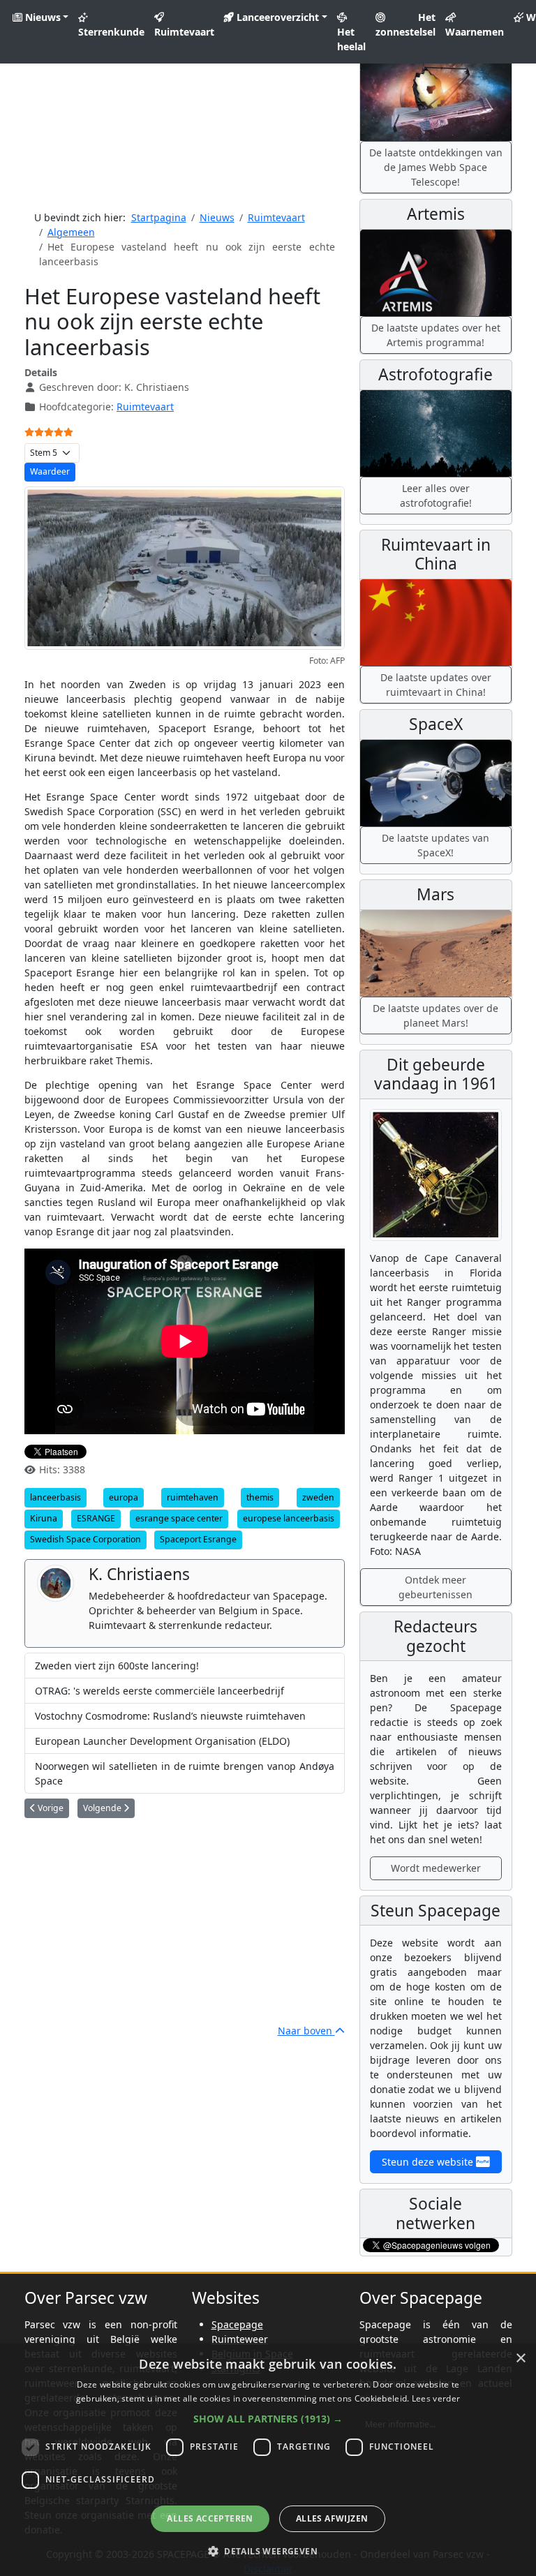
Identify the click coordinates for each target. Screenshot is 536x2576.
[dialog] (268, 2460)
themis (260, 1497)
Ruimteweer (240, 2339)
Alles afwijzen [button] (332, 2518)
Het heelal (351, 39)
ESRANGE (96, 1518)
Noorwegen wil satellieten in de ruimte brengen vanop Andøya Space (185, 1773)
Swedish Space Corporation (85, 1539)
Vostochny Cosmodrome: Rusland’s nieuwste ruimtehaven (170, 1716)
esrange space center (179, 1518)
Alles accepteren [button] (210, 2518)
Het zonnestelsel (405, 24)
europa (124, 1497)
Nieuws (42, 17)
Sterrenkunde (111, 32)
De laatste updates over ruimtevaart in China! (436, 685)
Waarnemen (475, 32)
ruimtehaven (193, 1497)
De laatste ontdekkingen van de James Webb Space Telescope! (436, 167)
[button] (268, 2419)
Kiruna (44, 1518)
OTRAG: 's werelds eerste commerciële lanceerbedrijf (159, 1691)
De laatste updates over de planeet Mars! (435, 1015)
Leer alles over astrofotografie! (436, 496)
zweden (318, 1497)
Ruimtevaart (184, 32)
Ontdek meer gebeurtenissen (435, 1587)
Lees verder (436, 2398)
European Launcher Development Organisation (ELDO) (162, 1741)
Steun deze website (429, 2162)
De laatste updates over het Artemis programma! (436, 335)
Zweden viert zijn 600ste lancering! (117, 1666)
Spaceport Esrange (198, 1539)
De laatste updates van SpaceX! (435, 845)
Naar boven (306, 2031)
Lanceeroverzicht (276, 17)
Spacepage (237, 2324)
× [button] (520, 2359)
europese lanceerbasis (289, 1518)
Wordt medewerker (436, 1868)
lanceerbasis (55, 1497)
